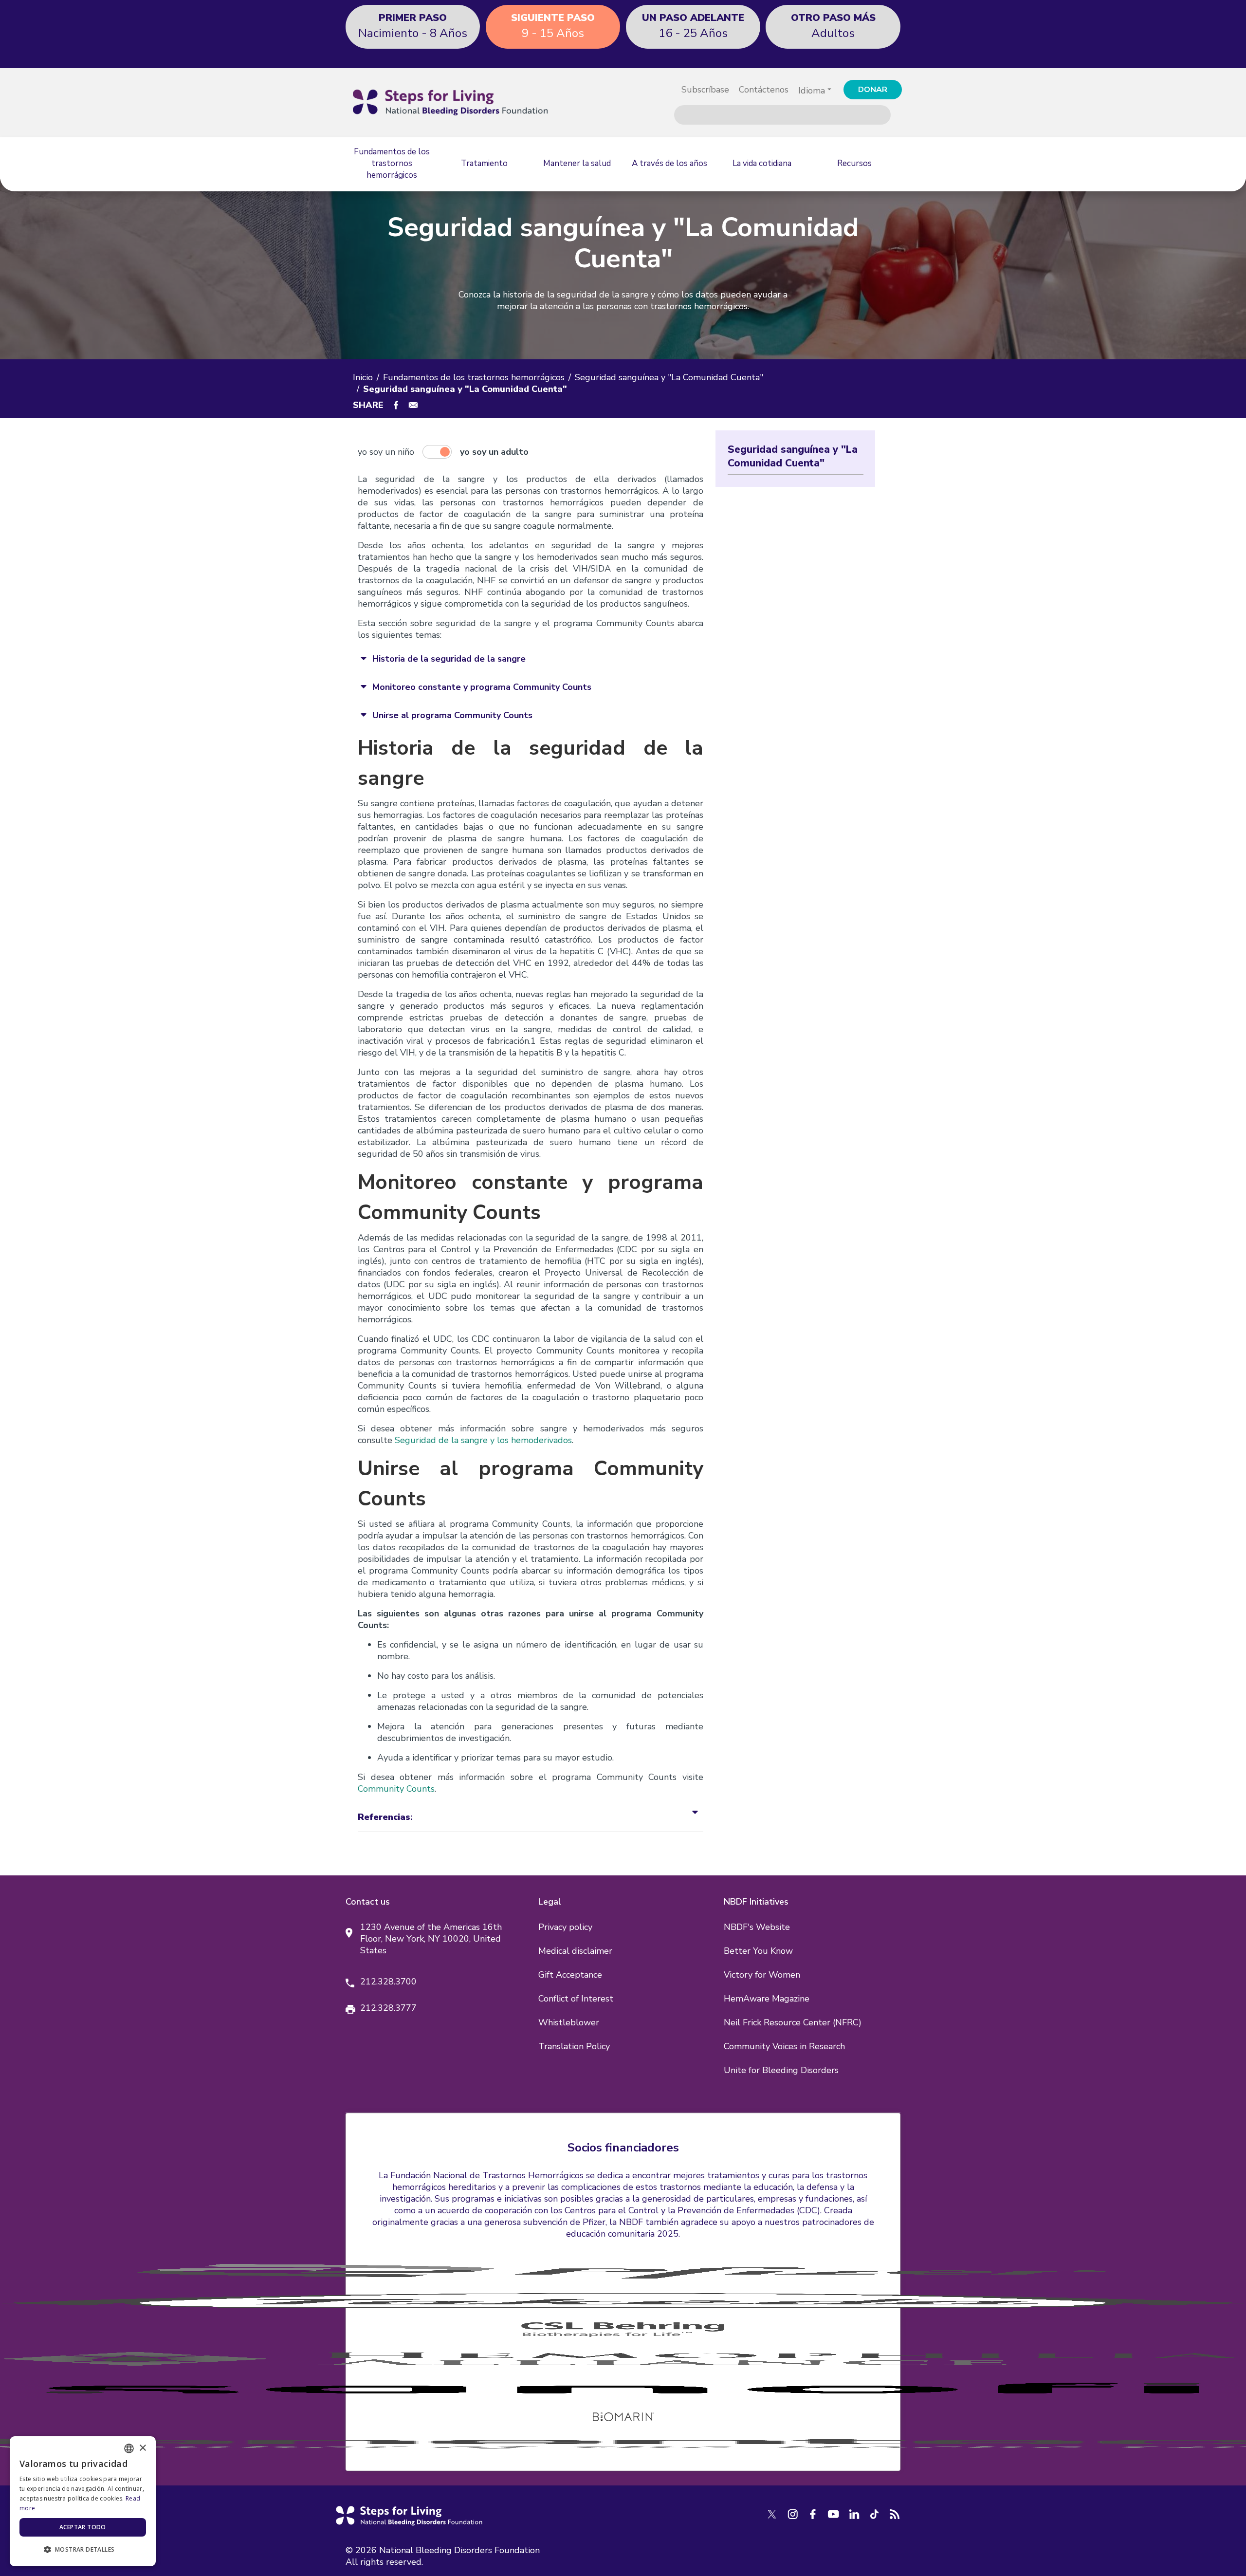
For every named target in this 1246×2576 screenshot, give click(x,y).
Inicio (363, 377)
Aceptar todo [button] (83, 2527)
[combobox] (129, 2448)
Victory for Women (762, 1975)
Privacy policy (565, 1927)
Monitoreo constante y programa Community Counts (482, 687)
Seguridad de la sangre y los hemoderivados (483, 1440)
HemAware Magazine (767, 1999)
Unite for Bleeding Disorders (781, 2070)
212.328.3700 (388, 1982)
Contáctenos (764, 90)
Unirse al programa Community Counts (452, 715)
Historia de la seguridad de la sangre (449, 659)
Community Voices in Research (784, 2046)
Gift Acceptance (570, 1975)
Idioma (812, 91)
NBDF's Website (757, 1927)
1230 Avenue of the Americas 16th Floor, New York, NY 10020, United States (431, 1939)
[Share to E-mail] (413, 405)
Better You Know (758, 1951)
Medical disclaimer (575, 1951)
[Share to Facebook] (396, 405)
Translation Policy (574, 2046)
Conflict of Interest (576, 1999)
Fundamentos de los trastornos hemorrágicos (474, 377)
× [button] (142, 2448)
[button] (83, 2550)
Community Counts (396, 1789)
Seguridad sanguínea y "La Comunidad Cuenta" (669, 377)
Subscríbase (705, 90)
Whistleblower (569, 2022)
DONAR (873, 90)
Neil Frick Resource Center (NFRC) (793, 2022)
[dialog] (83, 2501)
